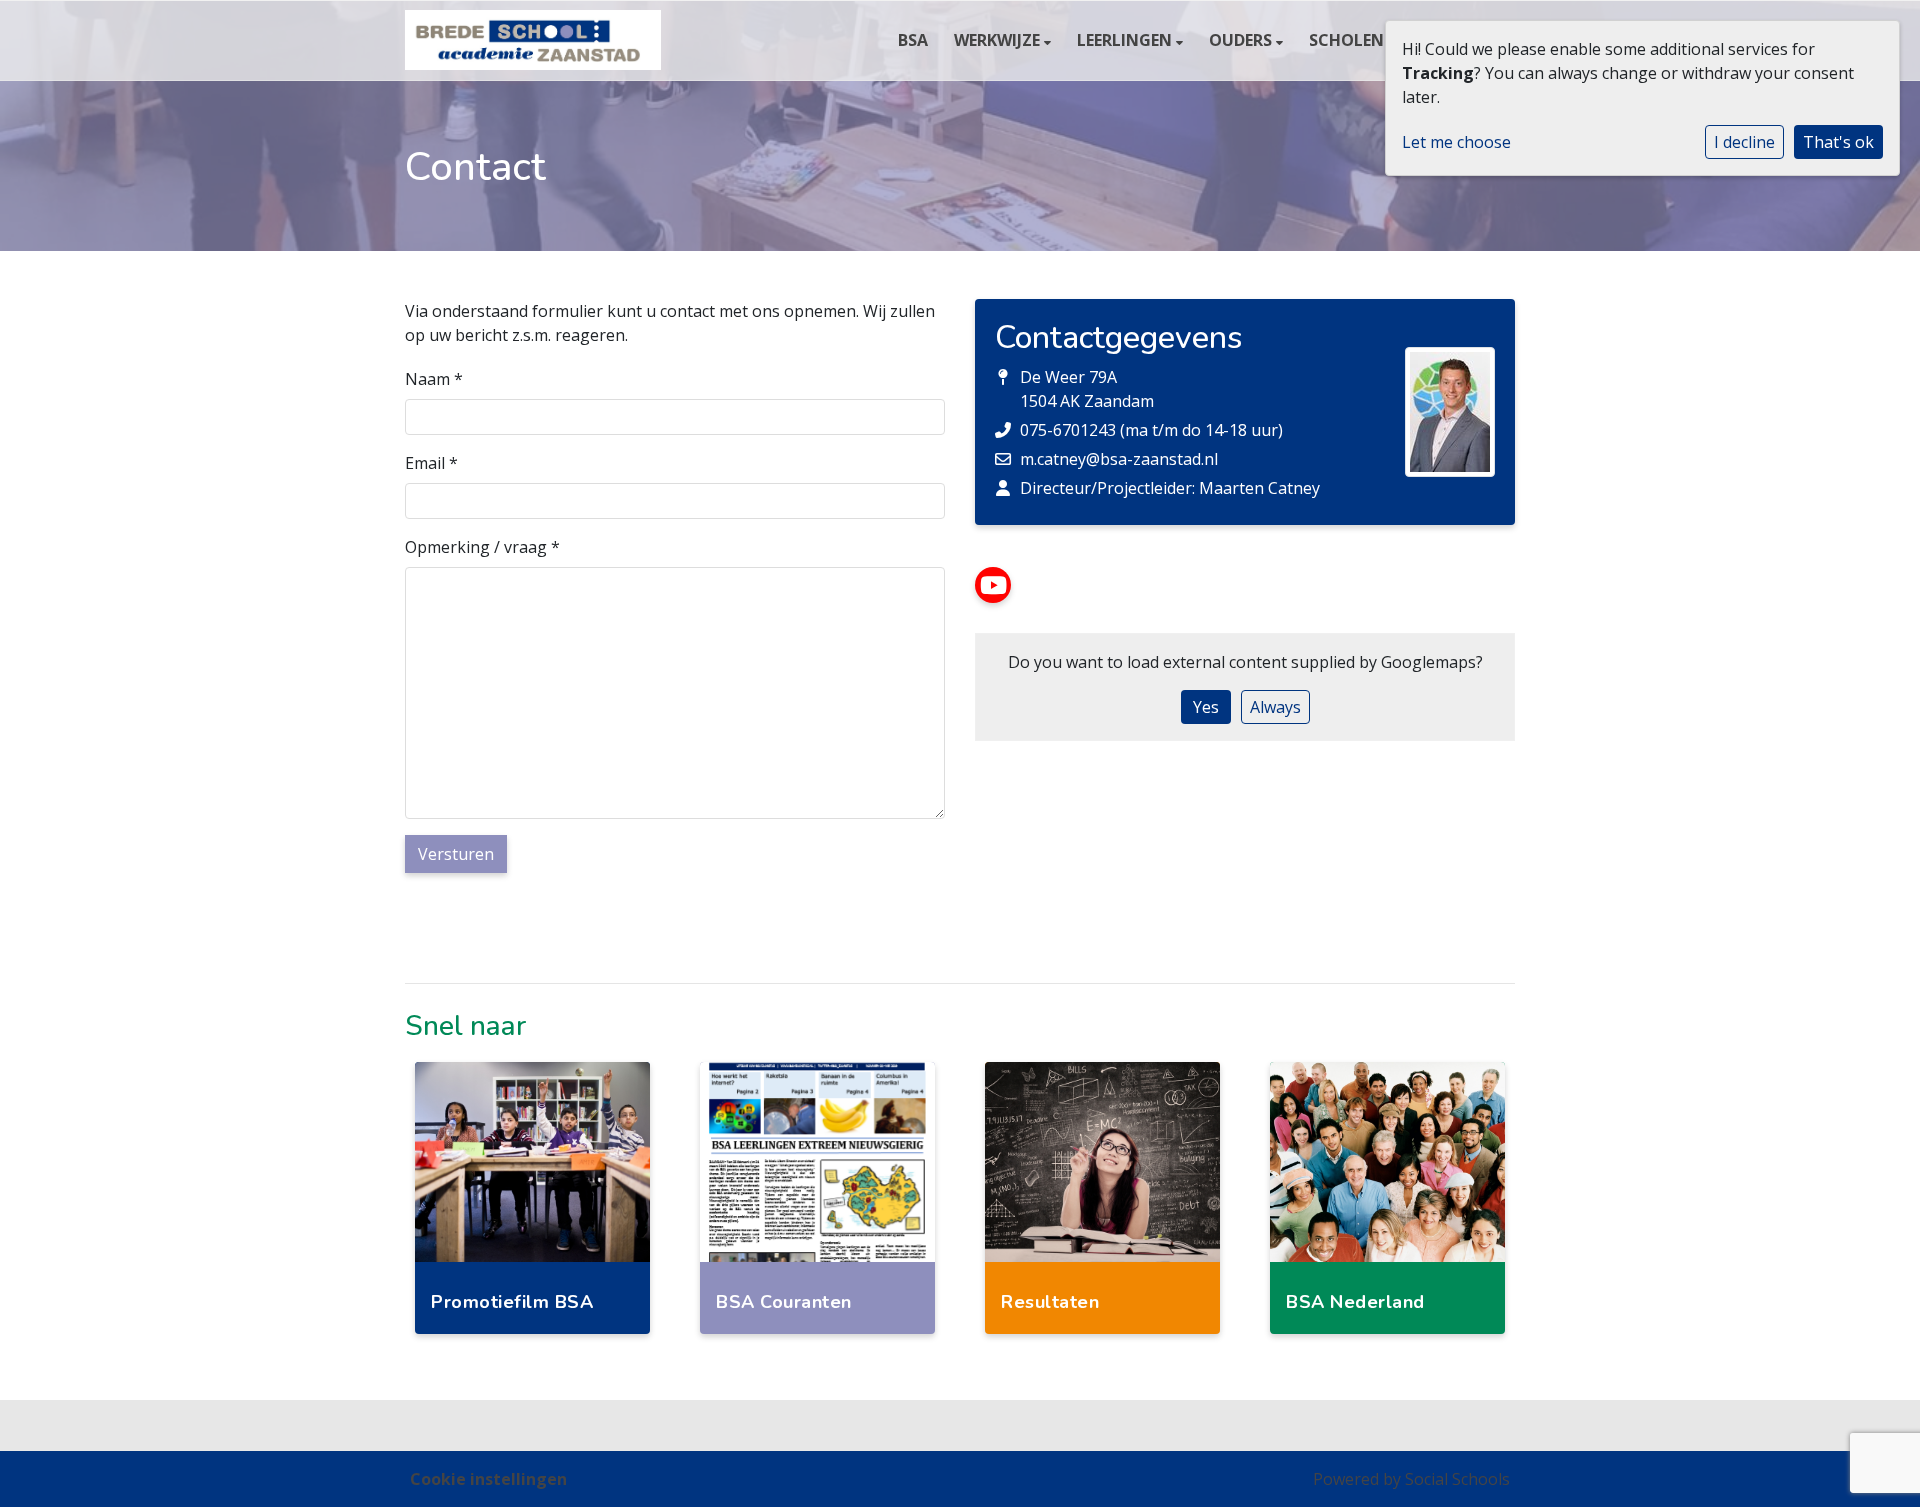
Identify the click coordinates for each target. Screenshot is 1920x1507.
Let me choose (1456, 142)
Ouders (1242, 40)
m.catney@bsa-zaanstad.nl (1119, 459)
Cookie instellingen (488, 1479)
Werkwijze (999, 40)
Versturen (456, 854)
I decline (1744, 142)
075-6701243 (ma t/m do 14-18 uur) (1151, 430)
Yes (1206, 707)
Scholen (1348, 40)
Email (431, 463)
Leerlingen (1126, 40)
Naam (434, 379)
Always (1275, 707)
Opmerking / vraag (482, 547)
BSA (913, 40)
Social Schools (1457, 1479)
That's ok (1838, 142)
